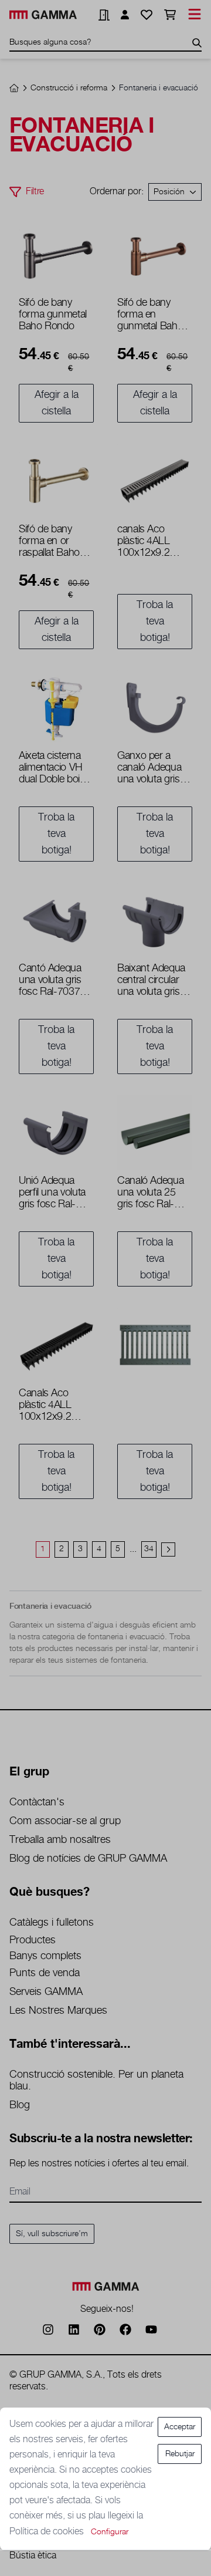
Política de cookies (48, 2532)
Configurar (110, 2532)
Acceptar (180, 2427)
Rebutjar (180, 2454)
